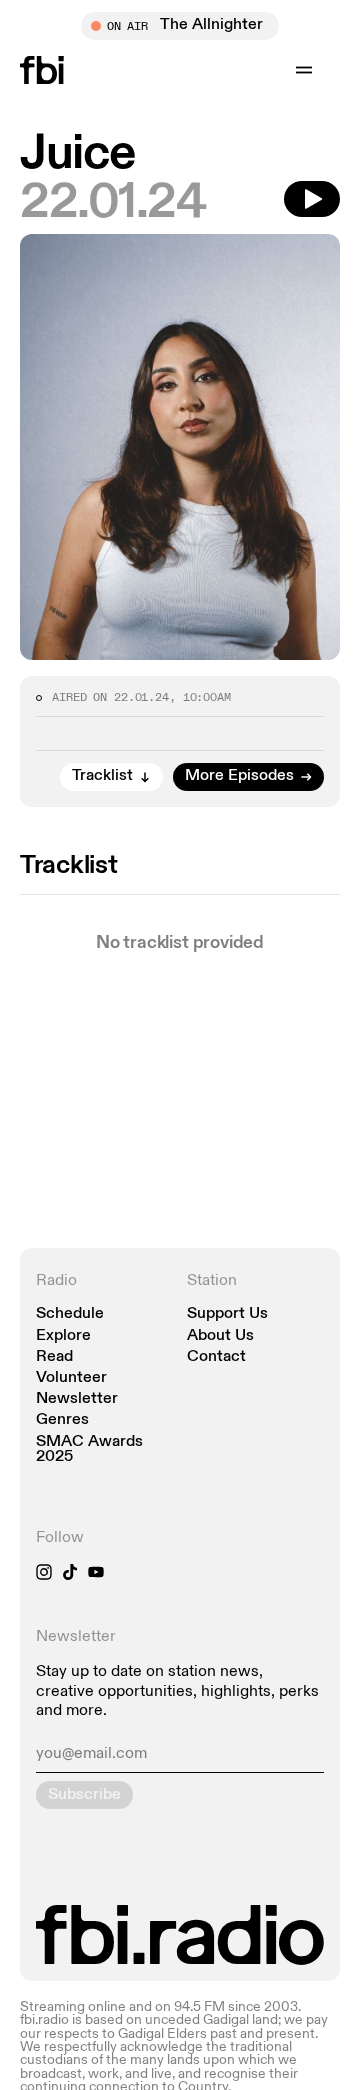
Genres (62, 1420)
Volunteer (71, 1378)
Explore (63, 1336)
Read (54, 1357)
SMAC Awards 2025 (89, 1450)
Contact (216, 1357)
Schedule (70, 1314)
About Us (220, 1336)
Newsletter (77, 1399)
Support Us (227, 1314)
